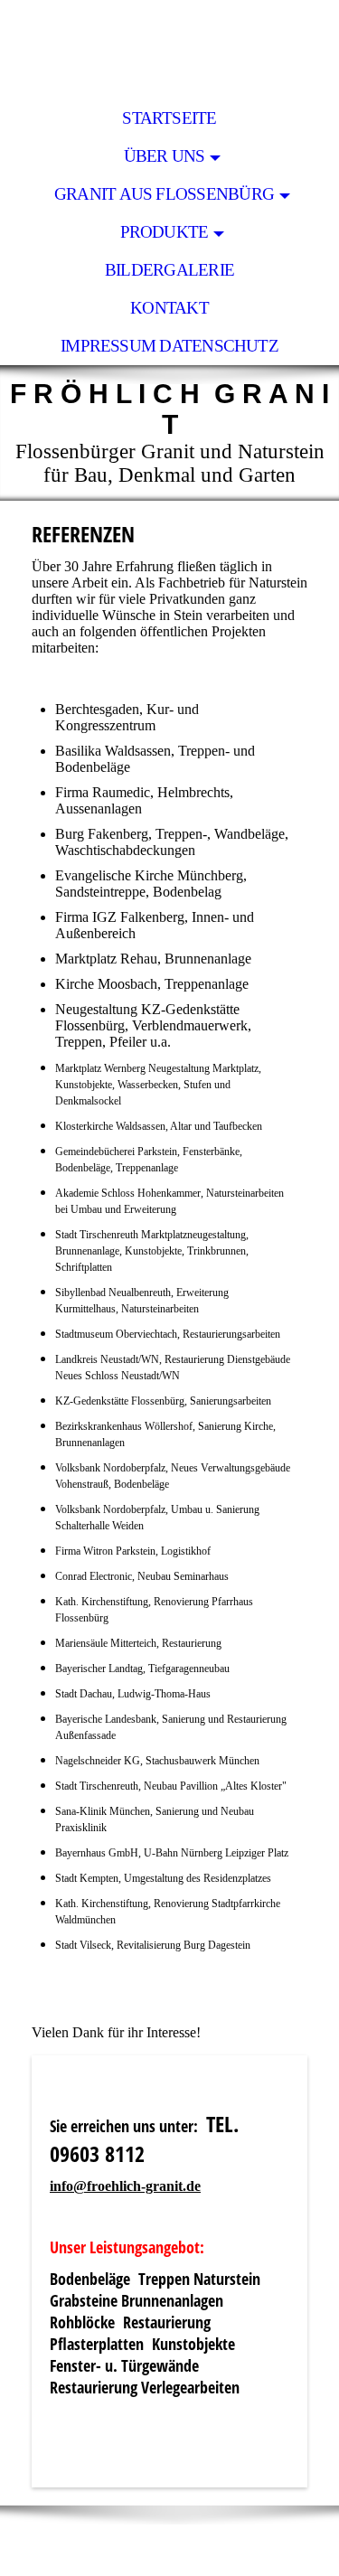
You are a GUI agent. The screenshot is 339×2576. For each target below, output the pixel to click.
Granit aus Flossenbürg (164, 194)
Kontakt (169, 308)
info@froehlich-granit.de (125, 2186)
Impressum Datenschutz (169, 346)
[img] (169, 50)
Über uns (165, 156)
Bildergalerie (169, 270)
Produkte (165, 232)
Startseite (169, 118)
